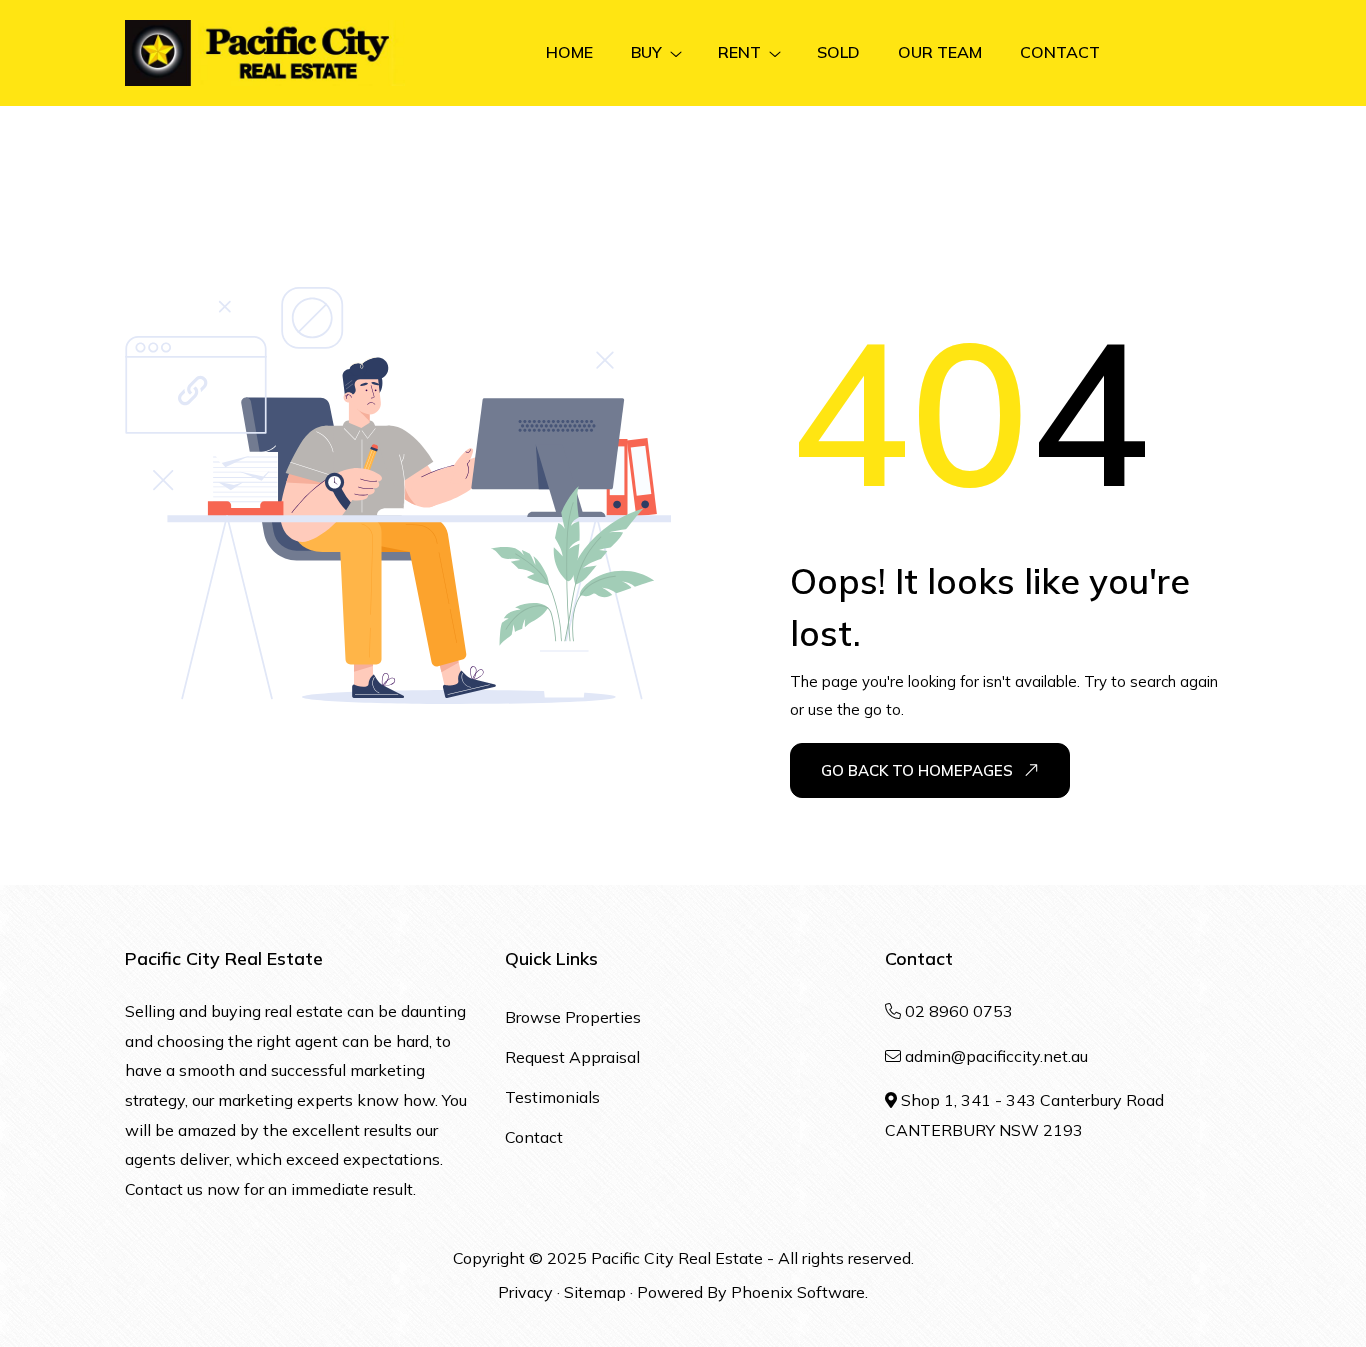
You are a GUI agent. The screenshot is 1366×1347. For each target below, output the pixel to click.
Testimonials (552, 1097)
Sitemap (595, 1292)
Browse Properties (573, 1017)
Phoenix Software (798, 1292)
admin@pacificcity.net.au (996, 1056)
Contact (534, 1137)
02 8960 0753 (959, 1011)
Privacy (525, 1292)
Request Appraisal (572, 1057)
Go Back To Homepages (917, 770)
